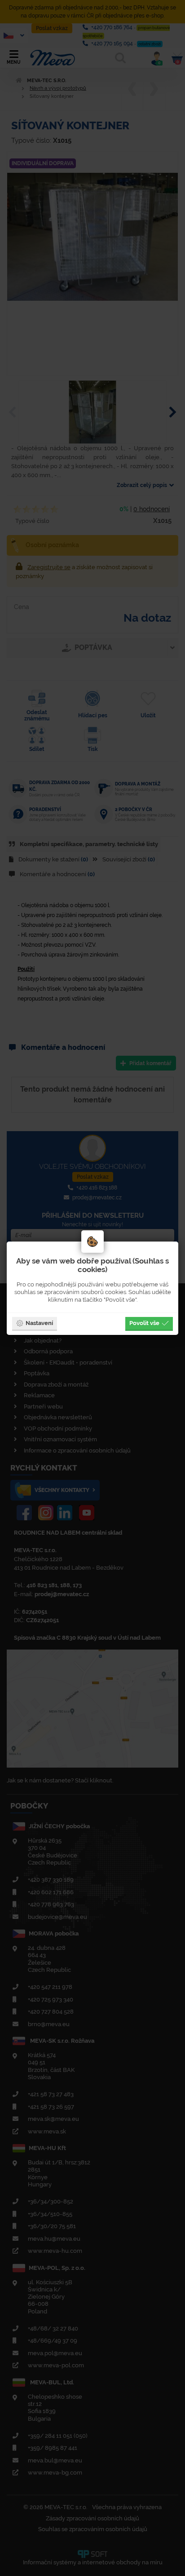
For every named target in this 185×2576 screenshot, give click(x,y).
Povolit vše (144, 1323)
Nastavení (39, 1323)
